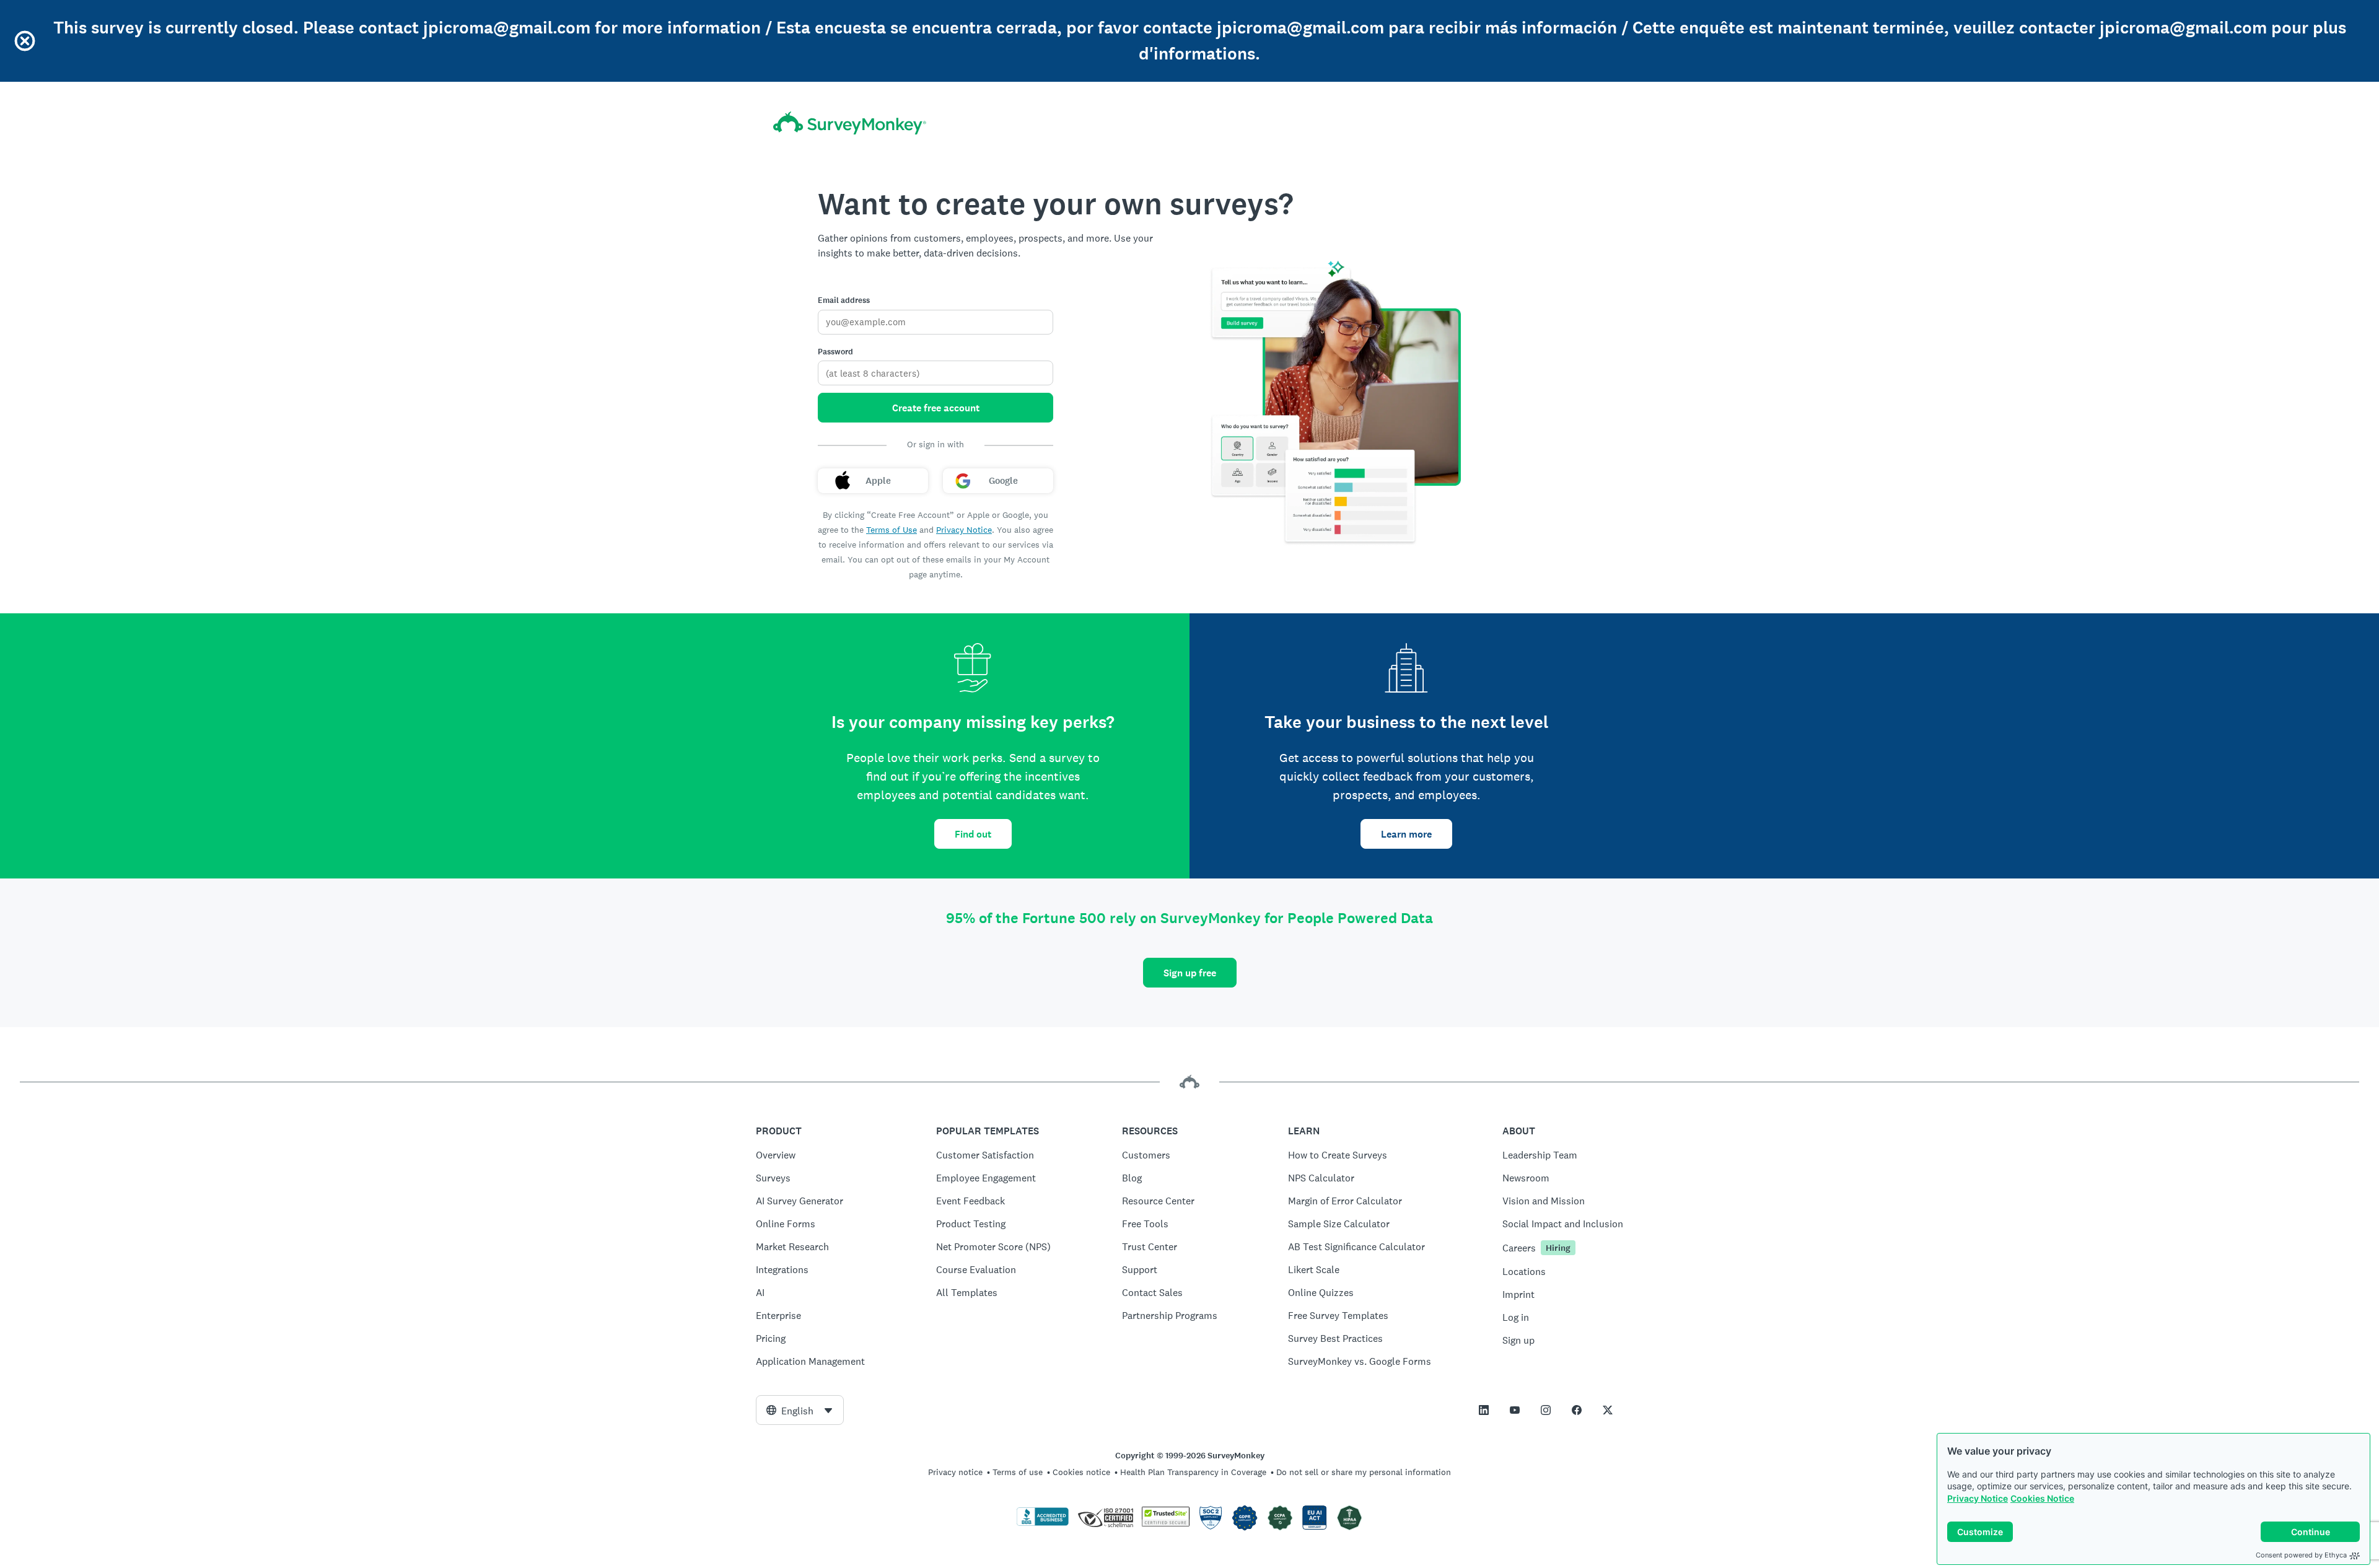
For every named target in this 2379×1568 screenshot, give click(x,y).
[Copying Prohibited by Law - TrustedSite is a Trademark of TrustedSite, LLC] (1166, 1523)
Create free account (936, 408)
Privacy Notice (1978, 1498)
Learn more (1406, 834)
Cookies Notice (2042, 1498)
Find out (973, 834)
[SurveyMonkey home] (850, 123)
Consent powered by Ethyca (2301, 1555)
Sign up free (1190, 973)
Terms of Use (892, 530)
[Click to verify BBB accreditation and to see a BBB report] (1043, 1523)
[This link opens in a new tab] (1484, 1410)
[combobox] (800, 1410)
